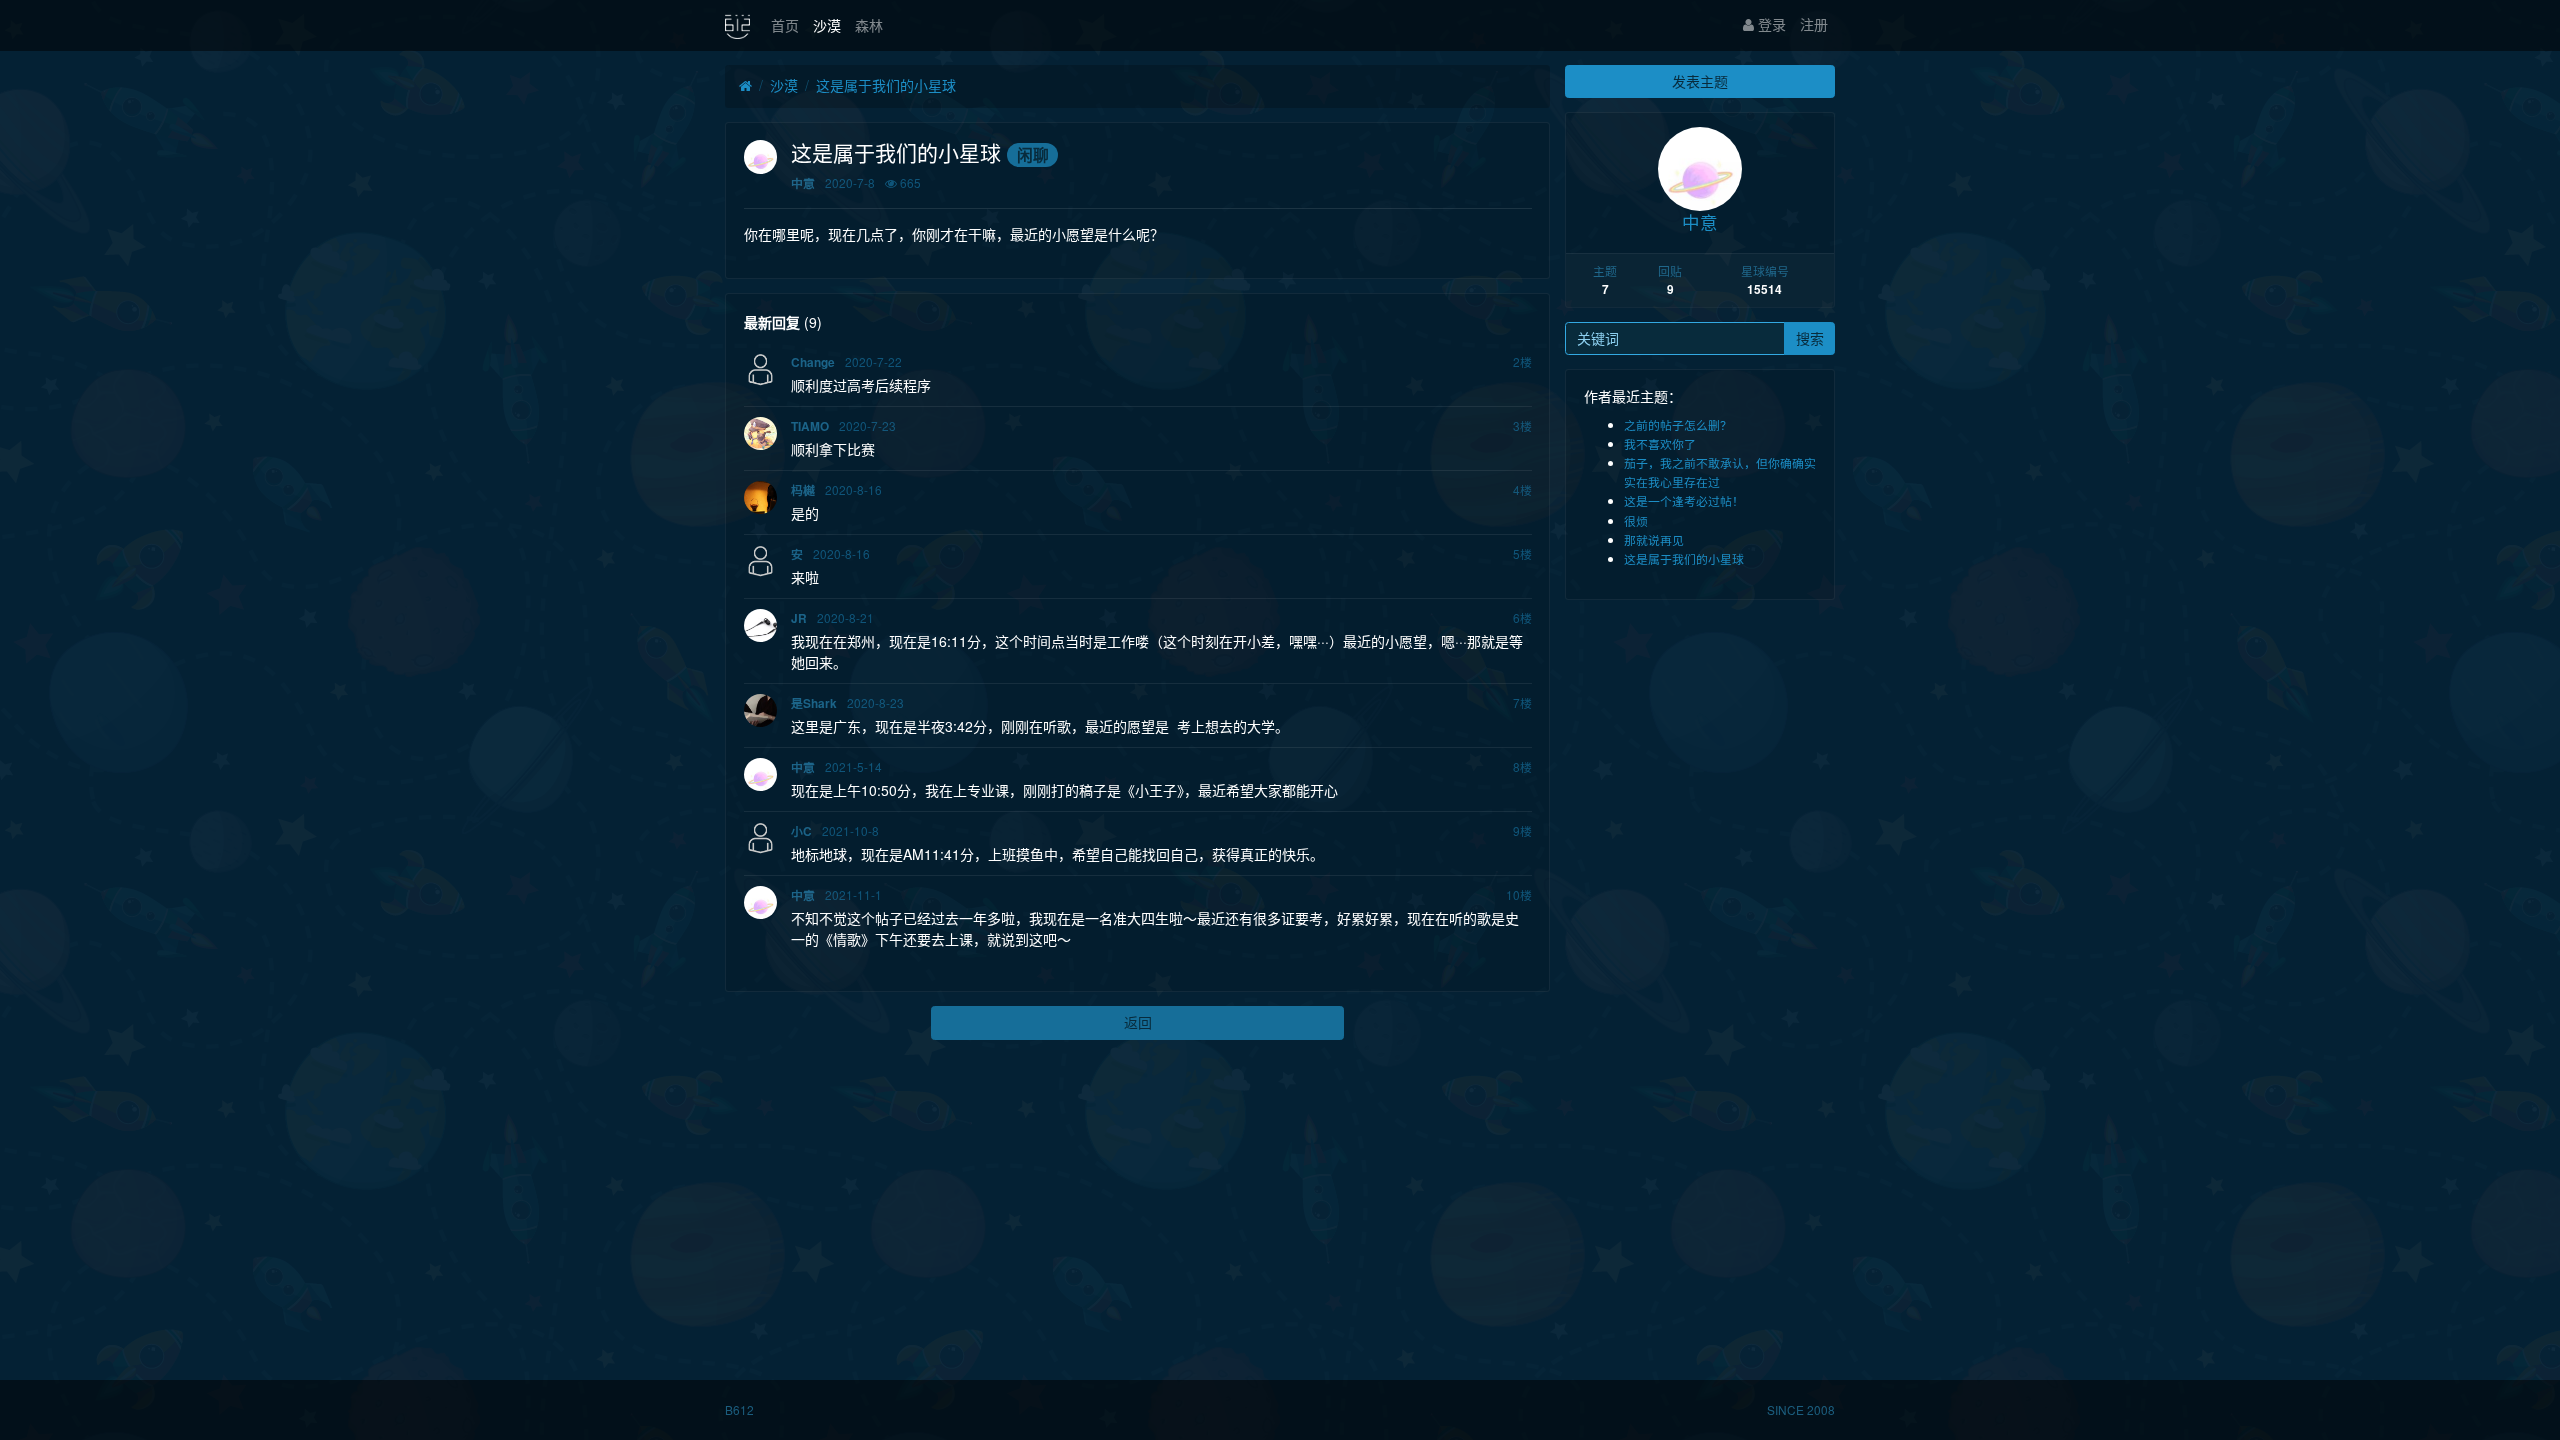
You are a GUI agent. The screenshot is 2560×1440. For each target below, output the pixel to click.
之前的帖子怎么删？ (1678, 424)
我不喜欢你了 (1660, 443)
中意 (803, 183)
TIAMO (810, 426)
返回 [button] (1138, 1022)
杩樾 (803, 490)
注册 (1814, 24)
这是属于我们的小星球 (886, 85)
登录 (1770, 24)
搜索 (1810, 338)
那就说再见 (1654, 539)
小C (801, 831)
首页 (785, 25)
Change (813, 362)
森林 (869, 25)
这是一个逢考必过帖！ (1684, 500)
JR (799, 618)
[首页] (745, 86)
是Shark (814, 703)
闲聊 (1033, 154)
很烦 (1636, 520)
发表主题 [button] (1700, 81)
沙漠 (827, 25)
